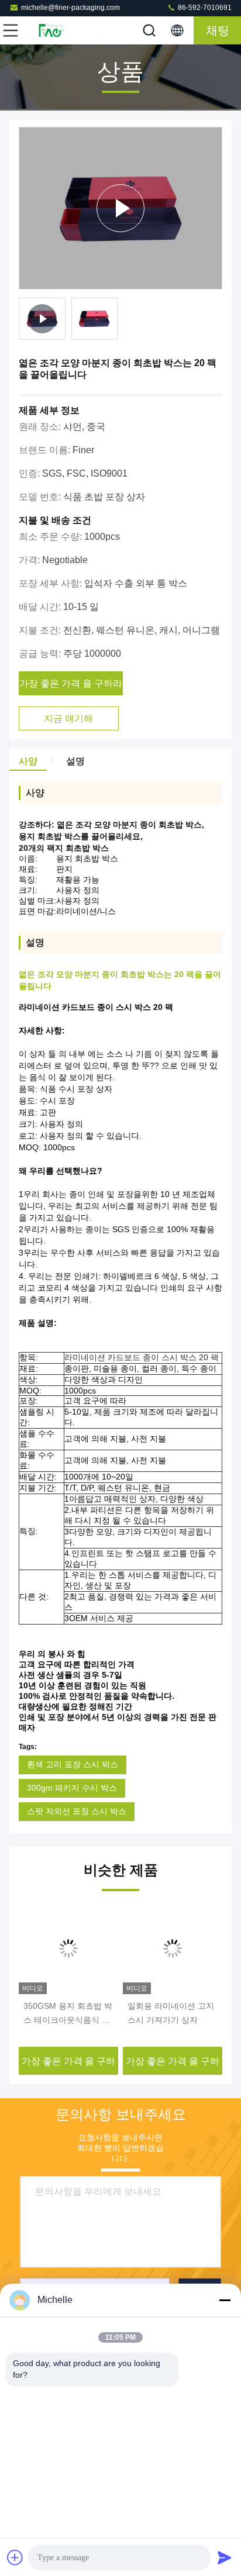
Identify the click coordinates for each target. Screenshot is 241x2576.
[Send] (225, 2557)
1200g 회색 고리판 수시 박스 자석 (171, 2013)
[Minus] (225, 2300)
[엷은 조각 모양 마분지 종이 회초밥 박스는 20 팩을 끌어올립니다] (120, 208)
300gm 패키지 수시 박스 (72, 1788)
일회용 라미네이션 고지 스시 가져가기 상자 (67, 2013)
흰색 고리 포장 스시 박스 (73, 1764)
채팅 (218, 30)
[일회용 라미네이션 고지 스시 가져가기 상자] (68, 1949)
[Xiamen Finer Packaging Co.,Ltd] (49, 30)
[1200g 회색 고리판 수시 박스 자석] (173, 1949)
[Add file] (15, 2557)
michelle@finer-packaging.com (70, 8)
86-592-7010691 (204, 8)
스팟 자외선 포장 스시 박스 (77, 1811)
